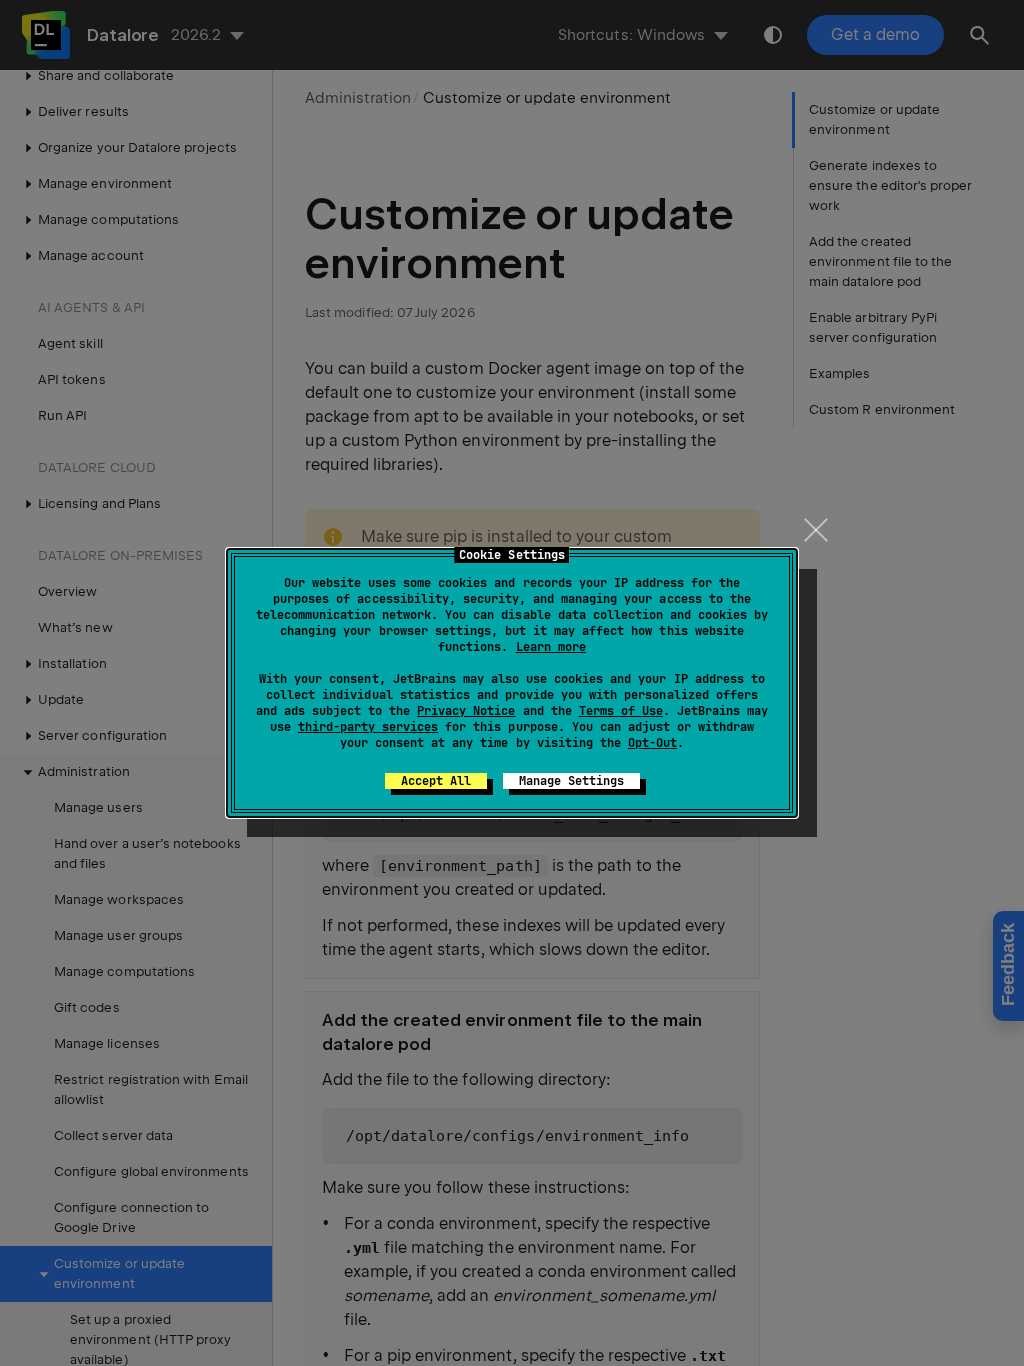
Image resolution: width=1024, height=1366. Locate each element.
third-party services (368, 727)
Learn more (551, 647)
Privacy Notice (466, 711)
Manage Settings (571, 781)
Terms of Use (621, 711)
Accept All (436, 781)
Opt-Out (652, 743)
